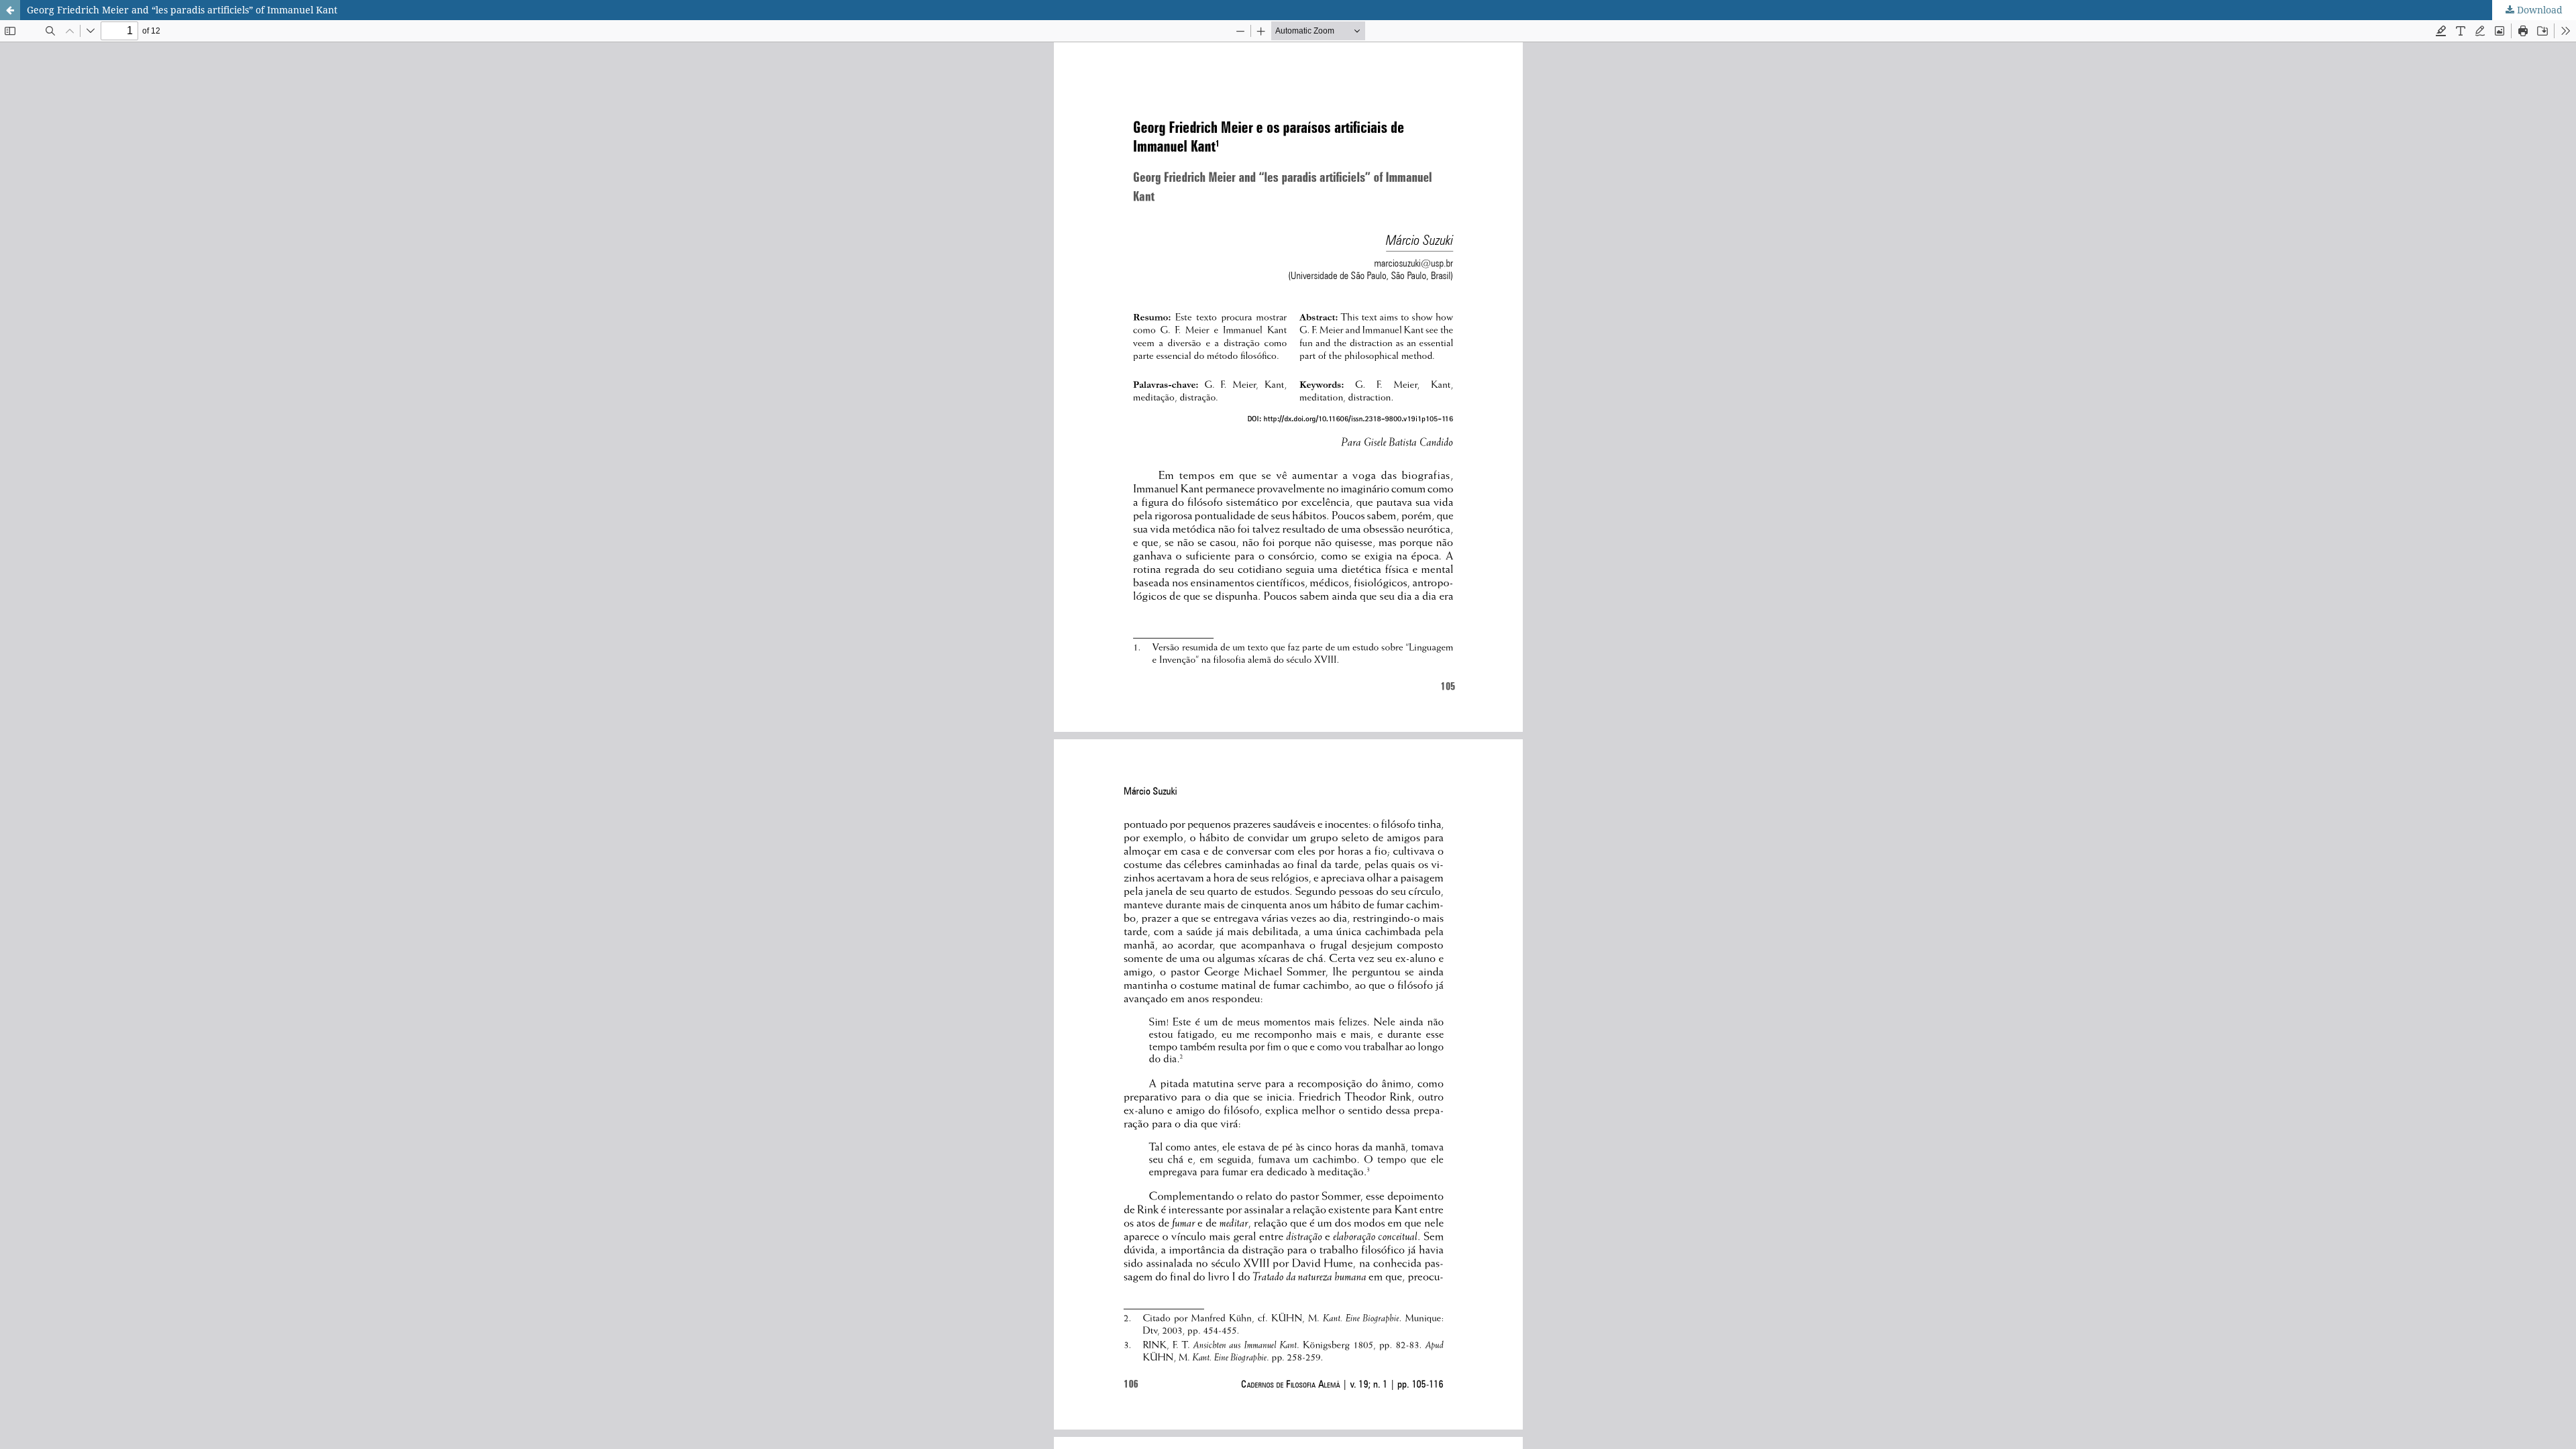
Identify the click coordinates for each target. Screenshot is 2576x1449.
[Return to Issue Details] (10, 10)
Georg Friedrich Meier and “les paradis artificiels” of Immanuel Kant (182, 10)
